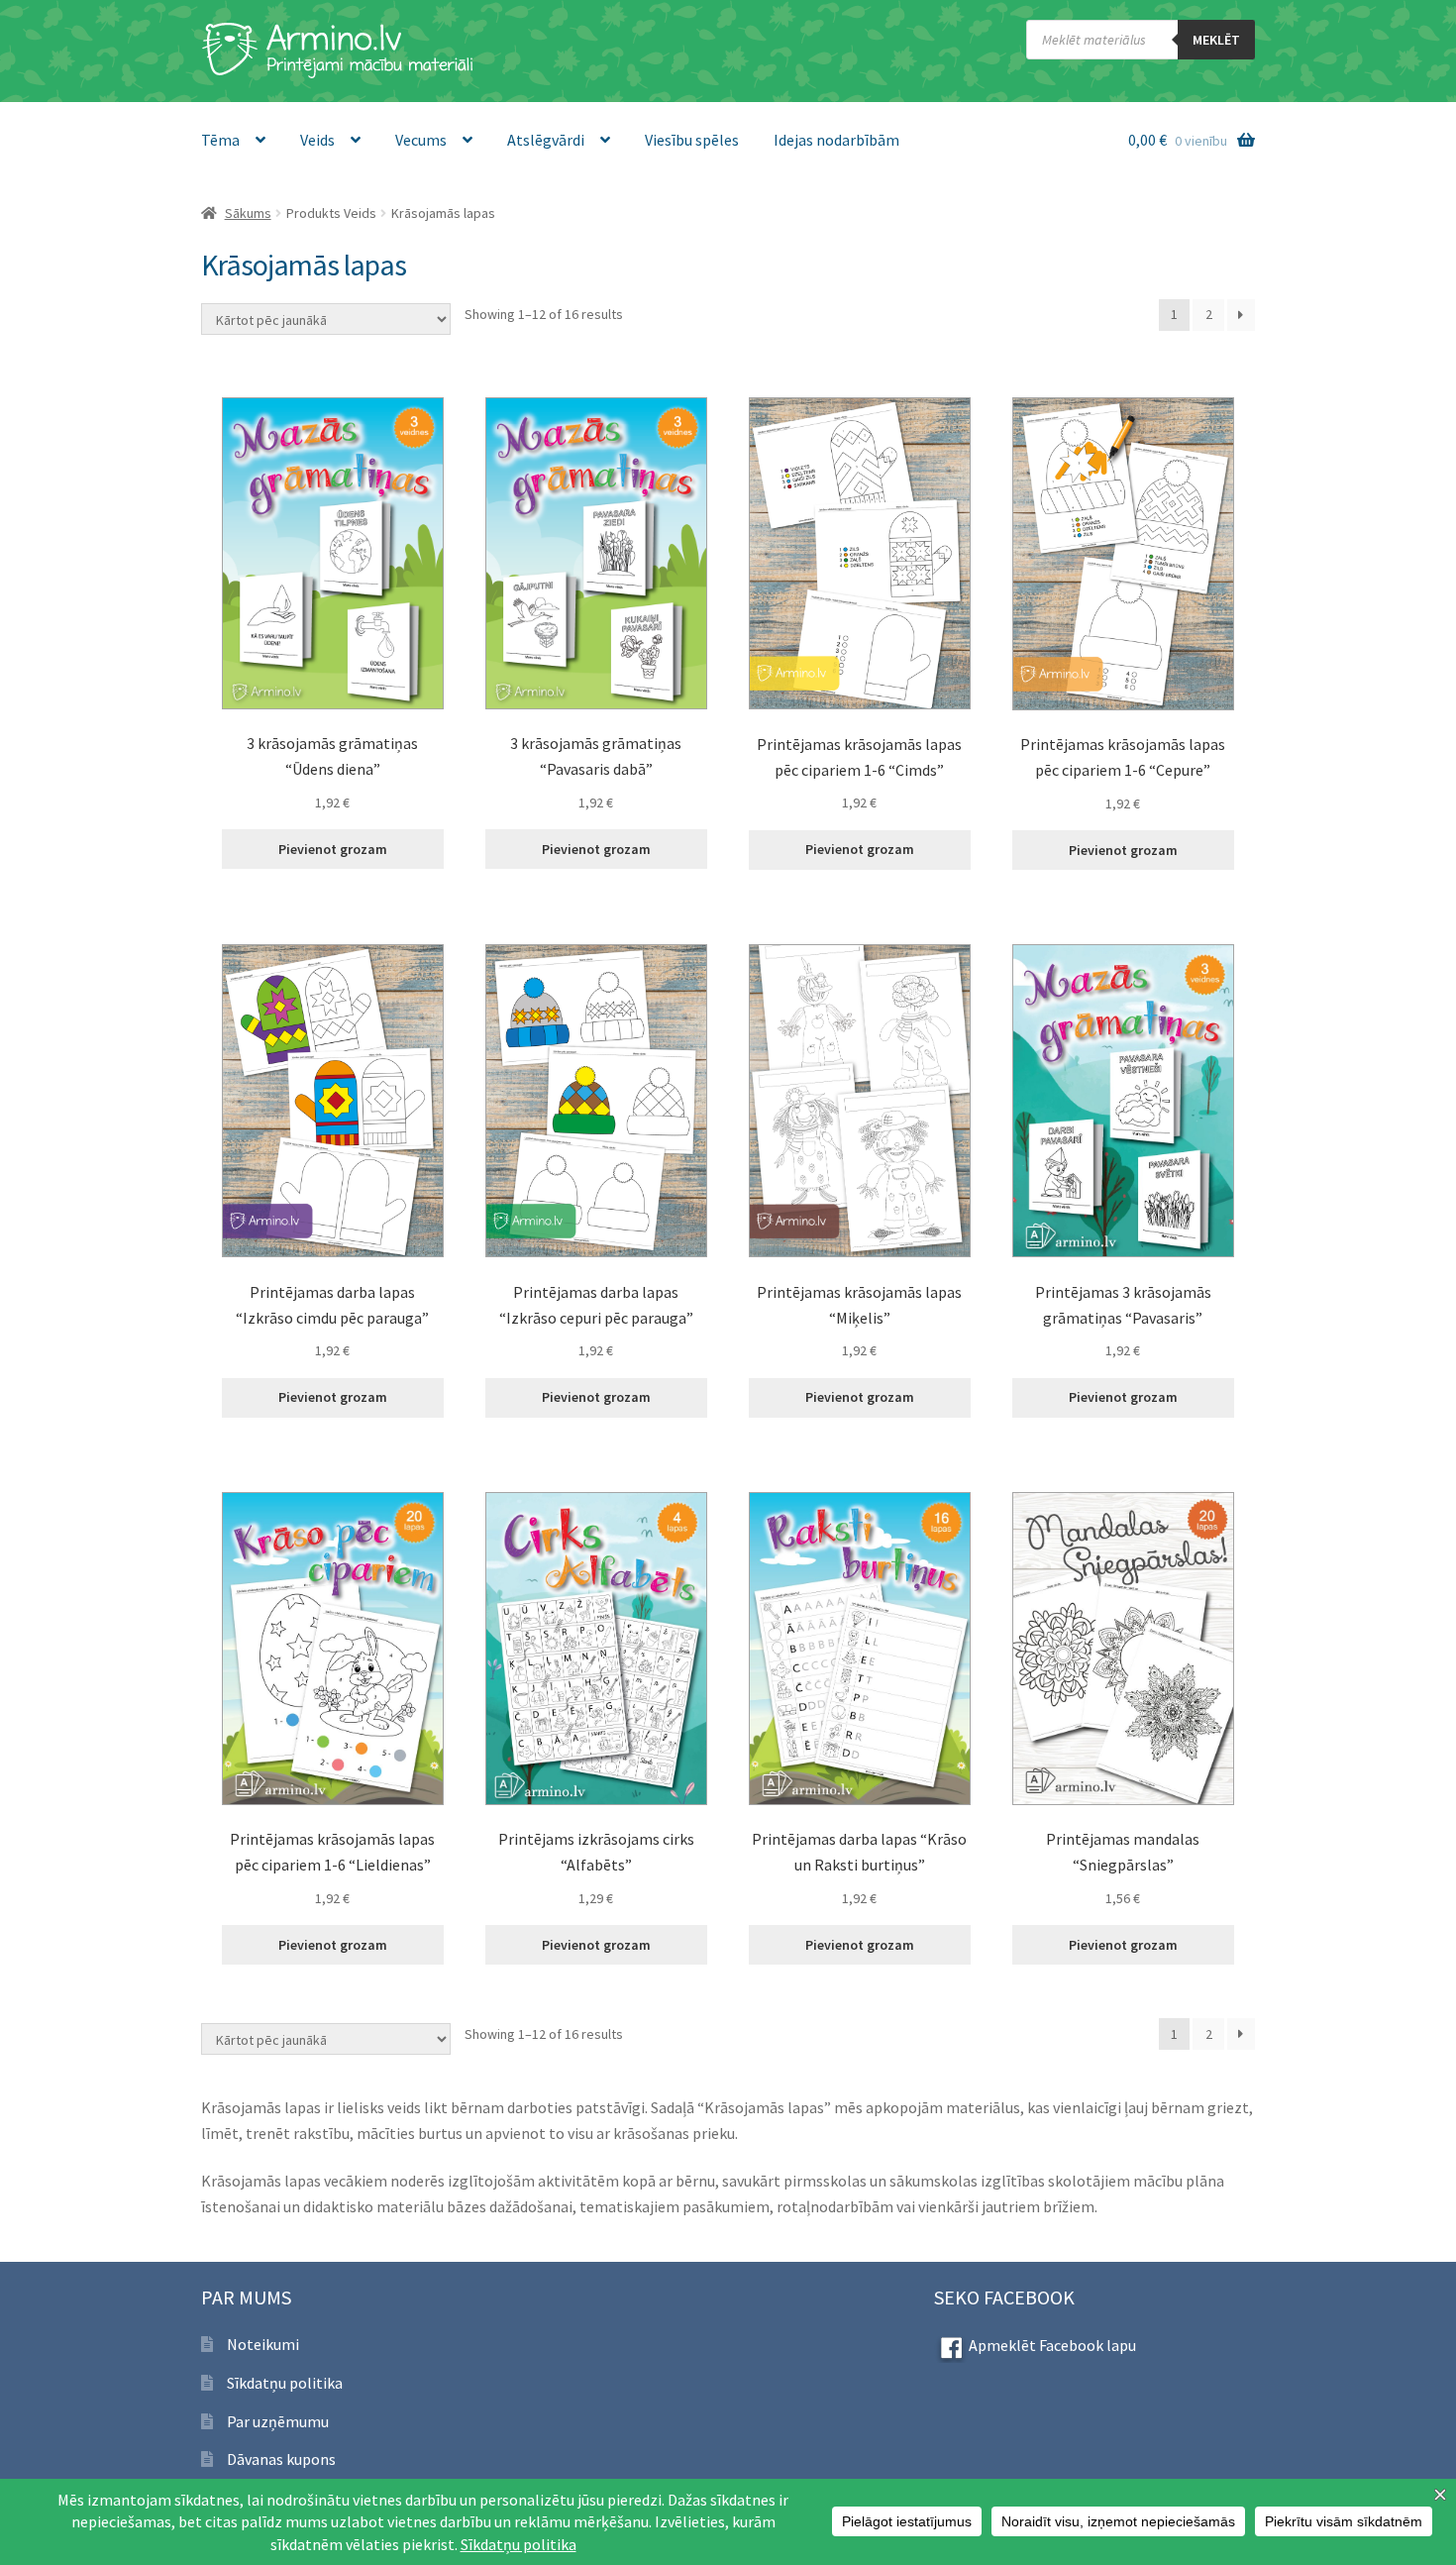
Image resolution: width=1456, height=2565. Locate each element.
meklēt (1216, 40)
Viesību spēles (692, 140)
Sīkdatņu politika (285, 2383)
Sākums (248, 213)
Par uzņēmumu (278, 2421)
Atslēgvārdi (546, 140)
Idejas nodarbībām (836, 140)
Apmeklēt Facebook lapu (1052, 2345)
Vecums (421, 140)
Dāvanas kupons (281, 2459)
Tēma (220, 140)
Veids (317, 140)
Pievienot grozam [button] (333, 849)
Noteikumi (263, 2344)
